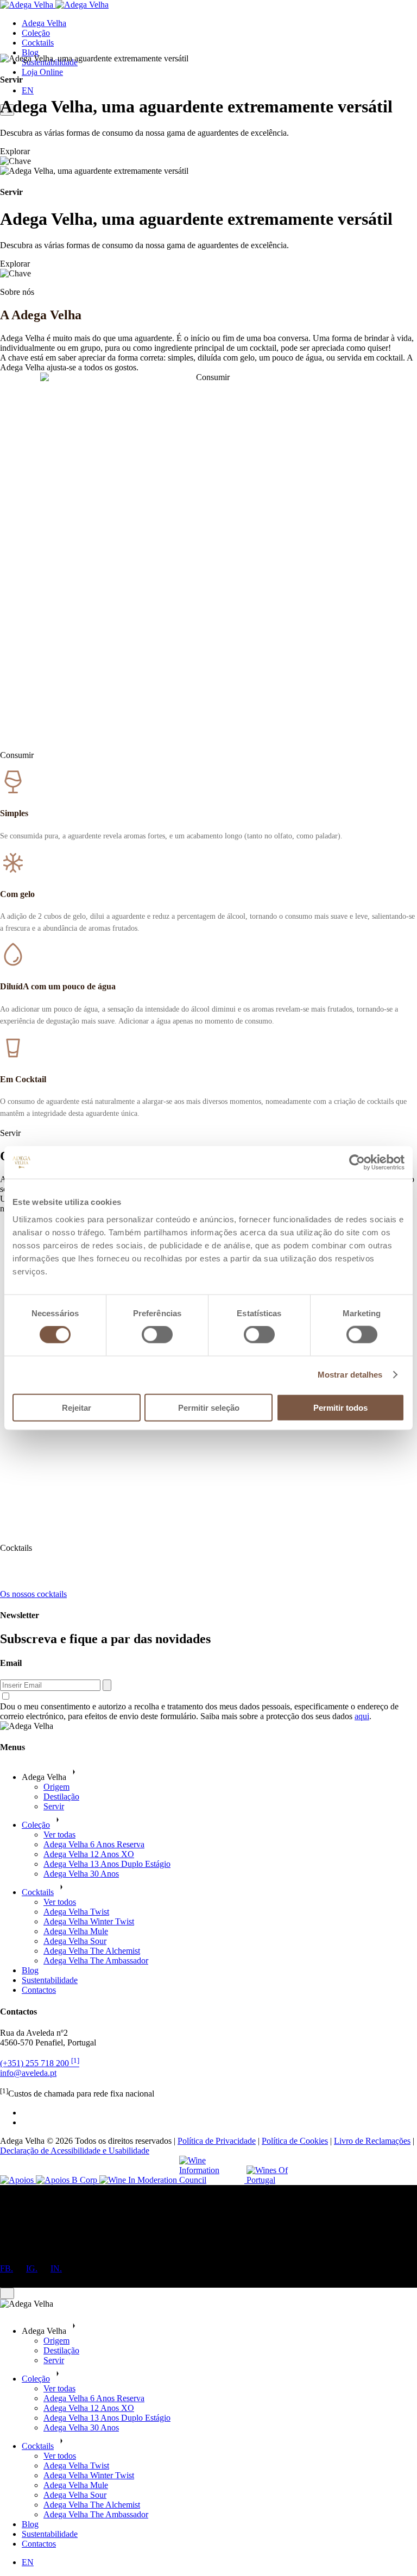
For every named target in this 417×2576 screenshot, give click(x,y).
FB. (7, 2268)
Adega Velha (44, 23)
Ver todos (60, 1902)
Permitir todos (340, 1407)
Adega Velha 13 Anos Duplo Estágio (107, 1864)
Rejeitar (77, 1407)
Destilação (61, 1797)
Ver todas (59, 1835)
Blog (30, 52)
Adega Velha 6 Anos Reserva (94, 1844)
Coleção (36, 33)
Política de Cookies (295, 2141)
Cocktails (38, 43)
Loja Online (42, 72)
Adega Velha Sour (75, 1941)
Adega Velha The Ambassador (96, 1961)
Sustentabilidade (50, 1980)
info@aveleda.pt (28, 2073)
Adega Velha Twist (76, 1912)
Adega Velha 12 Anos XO (89, 1854)
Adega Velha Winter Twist (89, 1921)
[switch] (157, 1335)
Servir (54, 1806)
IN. (56, 2268)
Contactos (39, 1990)
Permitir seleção (209, 1407)
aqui (362, 1716)
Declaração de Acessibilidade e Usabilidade (75, 2151)
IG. (32, 2268)
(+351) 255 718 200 (40, 2063)
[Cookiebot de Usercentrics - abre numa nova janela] (357, 1163)
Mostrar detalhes (350, 1375)
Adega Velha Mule (76, 1931)
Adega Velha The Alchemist (92, 1951)
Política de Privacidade (217, 2141)
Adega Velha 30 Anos (81, 1874)
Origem (56, 1787)
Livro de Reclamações (372, 2141)
